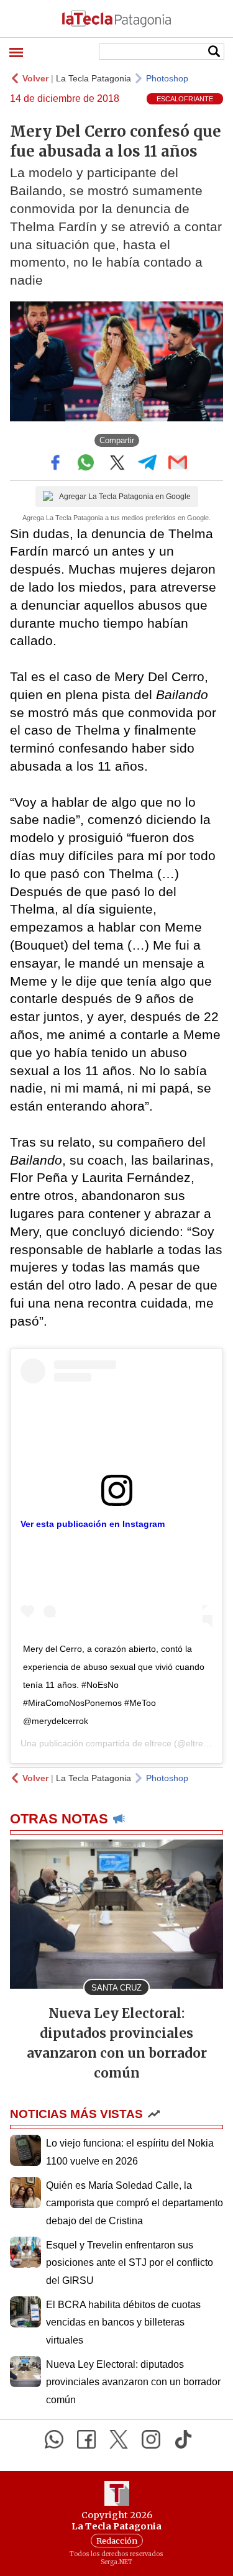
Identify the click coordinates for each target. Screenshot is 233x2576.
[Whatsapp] (54, 2439)
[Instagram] (151, 2439)
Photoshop (167, 78)
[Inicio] (116, 19)
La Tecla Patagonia (94, 78)
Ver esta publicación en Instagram (93, 1524)
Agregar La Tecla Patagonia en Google (125, 497)
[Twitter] (119, 2439)
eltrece (158, 1743)
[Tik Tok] (183, 2439)
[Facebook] (86, 2439)
